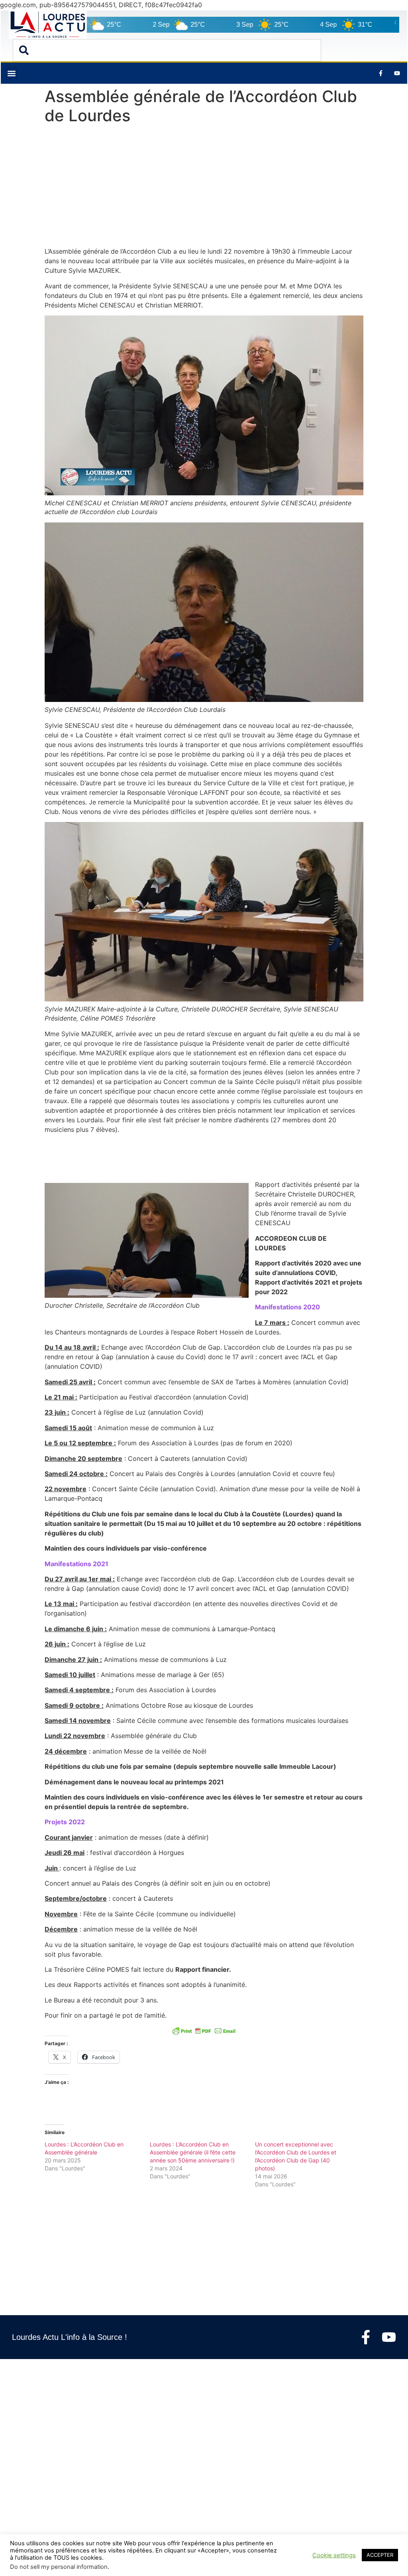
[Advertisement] (204, 187)
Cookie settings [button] (334, 2555)
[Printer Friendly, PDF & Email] (204, 2031)
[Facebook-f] (366, 2337)
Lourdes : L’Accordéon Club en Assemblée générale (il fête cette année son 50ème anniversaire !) (193, 2152)
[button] (11, 73)
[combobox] (167, 50)
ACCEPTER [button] (380, 2555)
